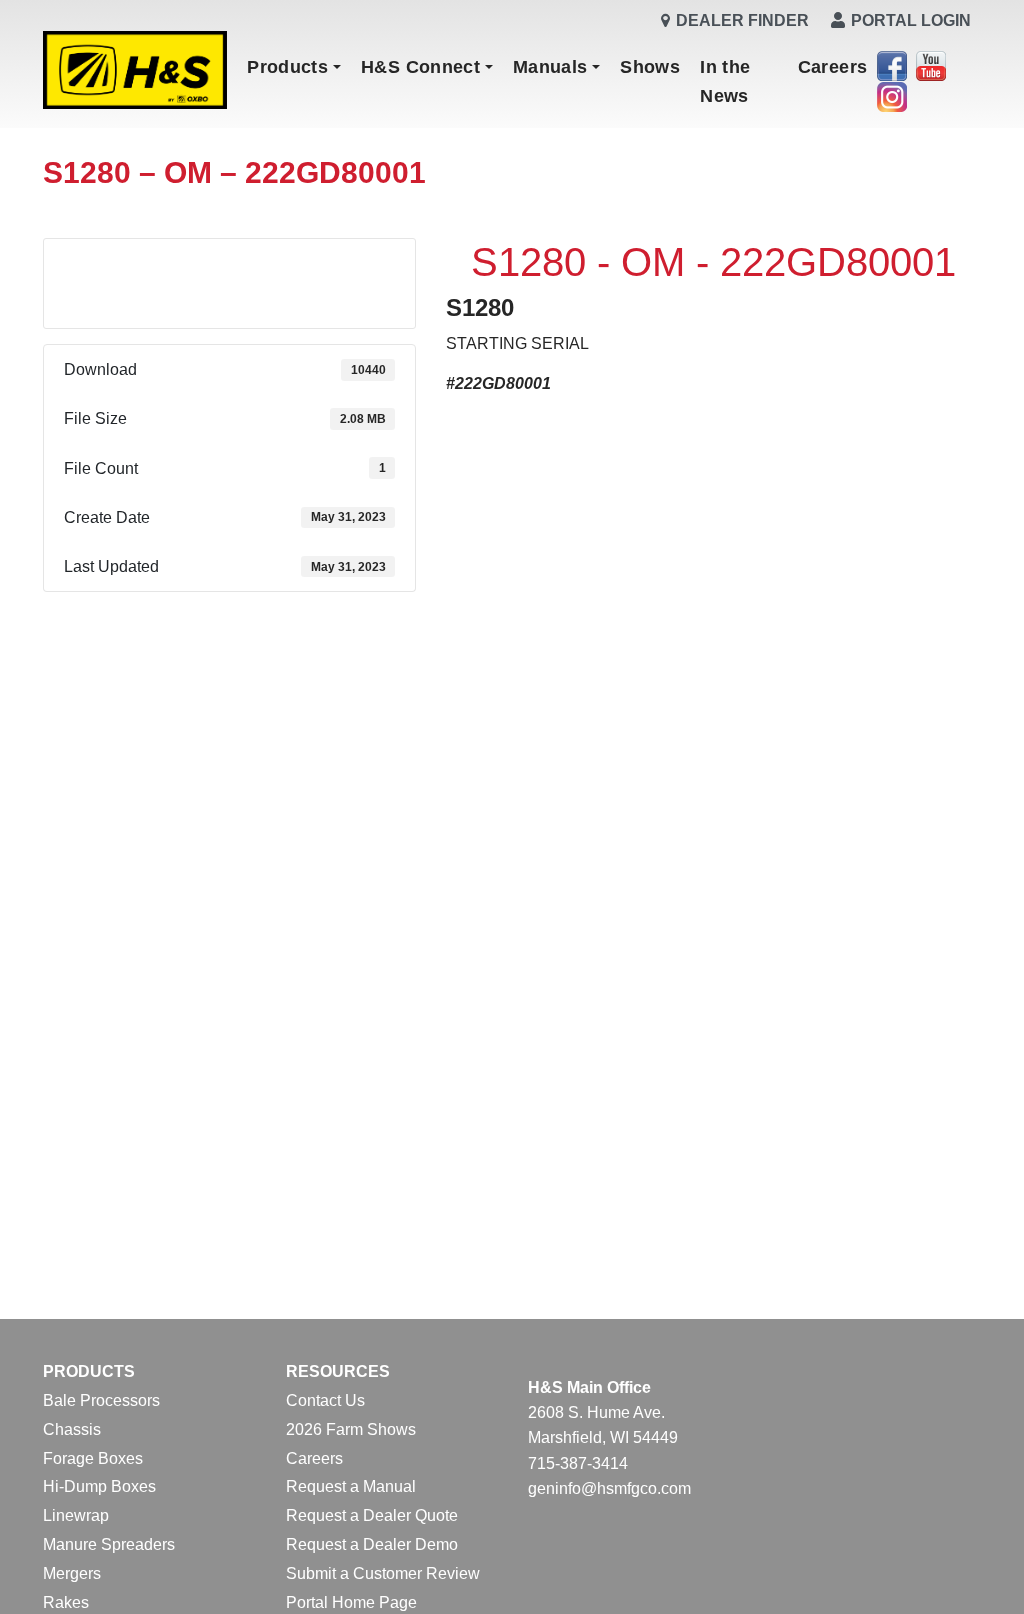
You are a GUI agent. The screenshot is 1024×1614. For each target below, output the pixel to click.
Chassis (72, 1429)
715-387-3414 (578, 1463)
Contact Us (325, 1400)
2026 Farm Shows (351, 1429)
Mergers (72, 1573)
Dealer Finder (742, 20)
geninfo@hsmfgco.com (609, 1488)
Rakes (66, 1602)
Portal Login (911, 20)
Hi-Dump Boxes (99, 1486)
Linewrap (76, 1515)
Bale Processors (101, 1400)
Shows (650, 67)
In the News (725, 81)
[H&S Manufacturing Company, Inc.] (135, 71)
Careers (833, 67)
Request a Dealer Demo (372, 1544)
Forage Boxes (93, 1458)
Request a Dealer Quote (372, 1515)
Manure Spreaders (109, 1544)
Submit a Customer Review (383, 1573)
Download (230, 268)
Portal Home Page (351, 1602)
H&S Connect (420, 67)
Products (287, 67)
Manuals (550, 67)
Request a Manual (351, 1486)
